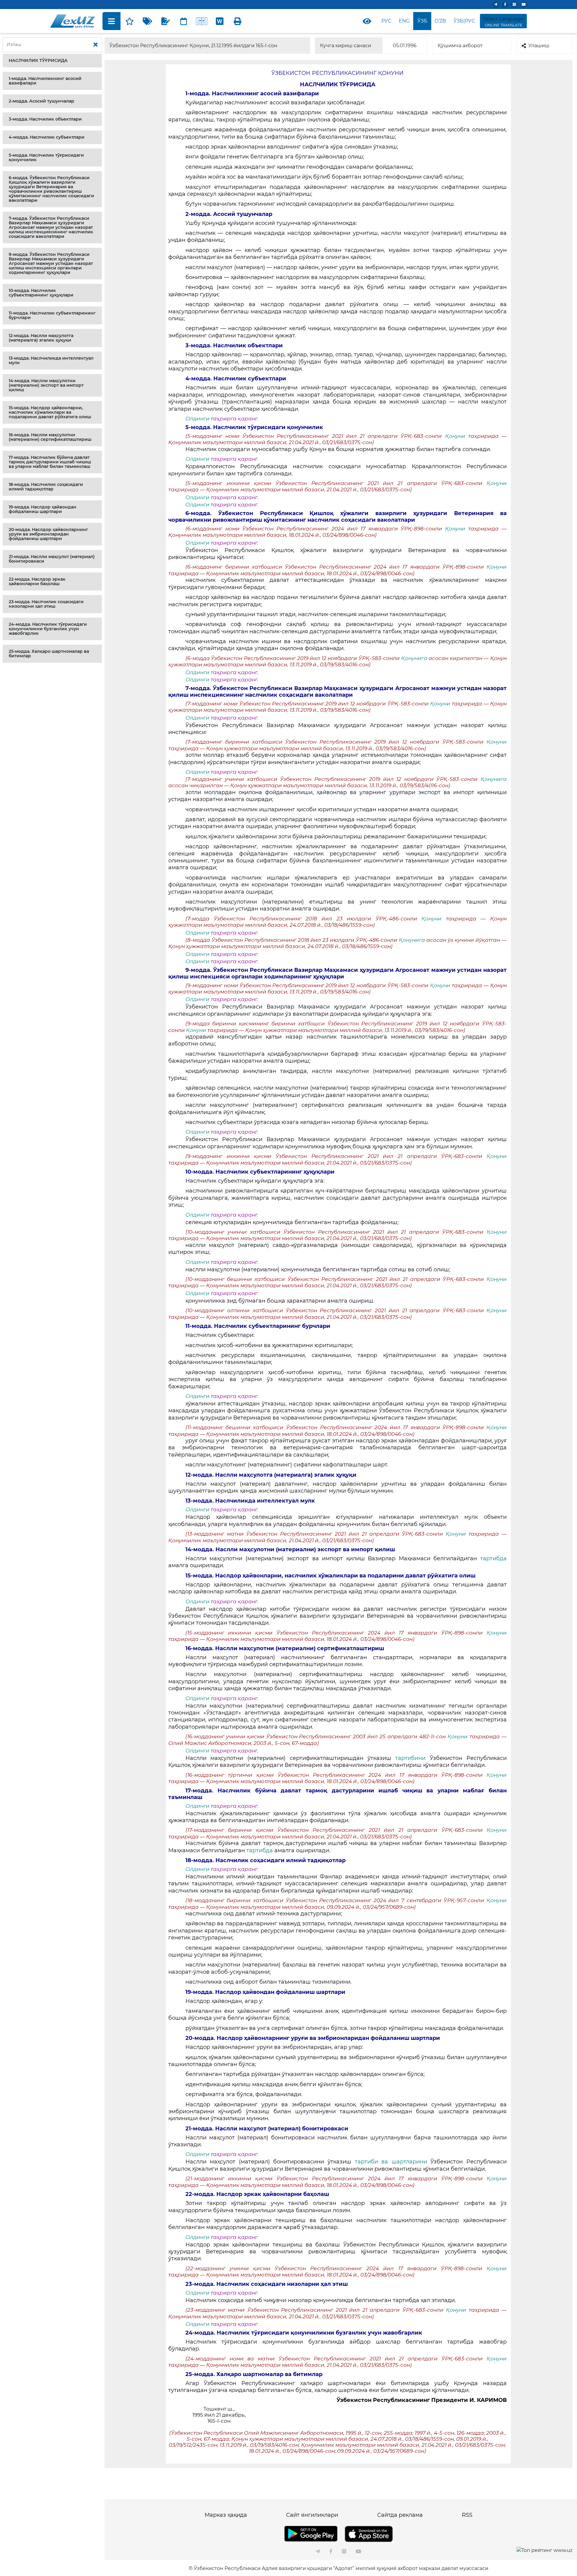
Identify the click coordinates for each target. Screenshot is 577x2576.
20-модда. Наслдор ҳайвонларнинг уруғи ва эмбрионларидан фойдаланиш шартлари (48, 534)
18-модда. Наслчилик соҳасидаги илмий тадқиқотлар (46, 487)
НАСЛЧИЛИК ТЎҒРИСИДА (38, 60)
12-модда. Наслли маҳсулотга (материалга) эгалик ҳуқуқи (41, 338)
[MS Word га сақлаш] (220, 21)
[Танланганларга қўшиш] (130, 21)
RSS (467, 2515)
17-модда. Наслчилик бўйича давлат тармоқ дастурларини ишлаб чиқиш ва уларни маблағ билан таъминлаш (50, 462)
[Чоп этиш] (238, 21)
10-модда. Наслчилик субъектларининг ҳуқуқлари (41, 293)
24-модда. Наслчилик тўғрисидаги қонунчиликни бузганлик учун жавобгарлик (48, 629)
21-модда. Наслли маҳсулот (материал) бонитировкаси (52, 559)
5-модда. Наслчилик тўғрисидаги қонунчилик (46, 157)
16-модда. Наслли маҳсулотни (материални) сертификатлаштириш (50, 437)
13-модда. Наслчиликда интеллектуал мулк (51, 360)
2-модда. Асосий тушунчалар (41, 101)
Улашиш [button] (539, 46)
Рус (386, 21)
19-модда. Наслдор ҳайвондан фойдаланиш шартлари (43, 509)
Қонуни (457, 436)
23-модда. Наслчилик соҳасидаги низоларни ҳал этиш (46, 604)
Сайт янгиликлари (312, 2515)
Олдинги (197, 419)
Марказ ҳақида (226, 2515)
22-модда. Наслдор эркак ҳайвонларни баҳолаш (37, 581)
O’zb (440, 21)
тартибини (412, 1758)
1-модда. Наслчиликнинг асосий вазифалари (45, 81)
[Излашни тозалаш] (96, 45)
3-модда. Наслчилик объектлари (45, 119)
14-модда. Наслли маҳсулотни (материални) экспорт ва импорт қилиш (46, 385)
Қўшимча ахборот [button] (460, 46)
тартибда (493, 1558)
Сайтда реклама (400, 2515)
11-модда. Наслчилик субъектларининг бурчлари (52, 315)
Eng (404, 21)
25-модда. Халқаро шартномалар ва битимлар (49, 654)
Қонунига (414, 658)
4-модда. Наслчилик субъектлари (47, 137)
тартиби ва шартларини (393, 2162)
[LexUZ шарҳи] (166, 21)
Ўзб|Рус (464, 21)
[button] (52, 61)
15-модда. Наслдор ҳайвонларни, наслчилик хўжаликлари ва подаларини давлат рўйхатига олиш (50, 412)
